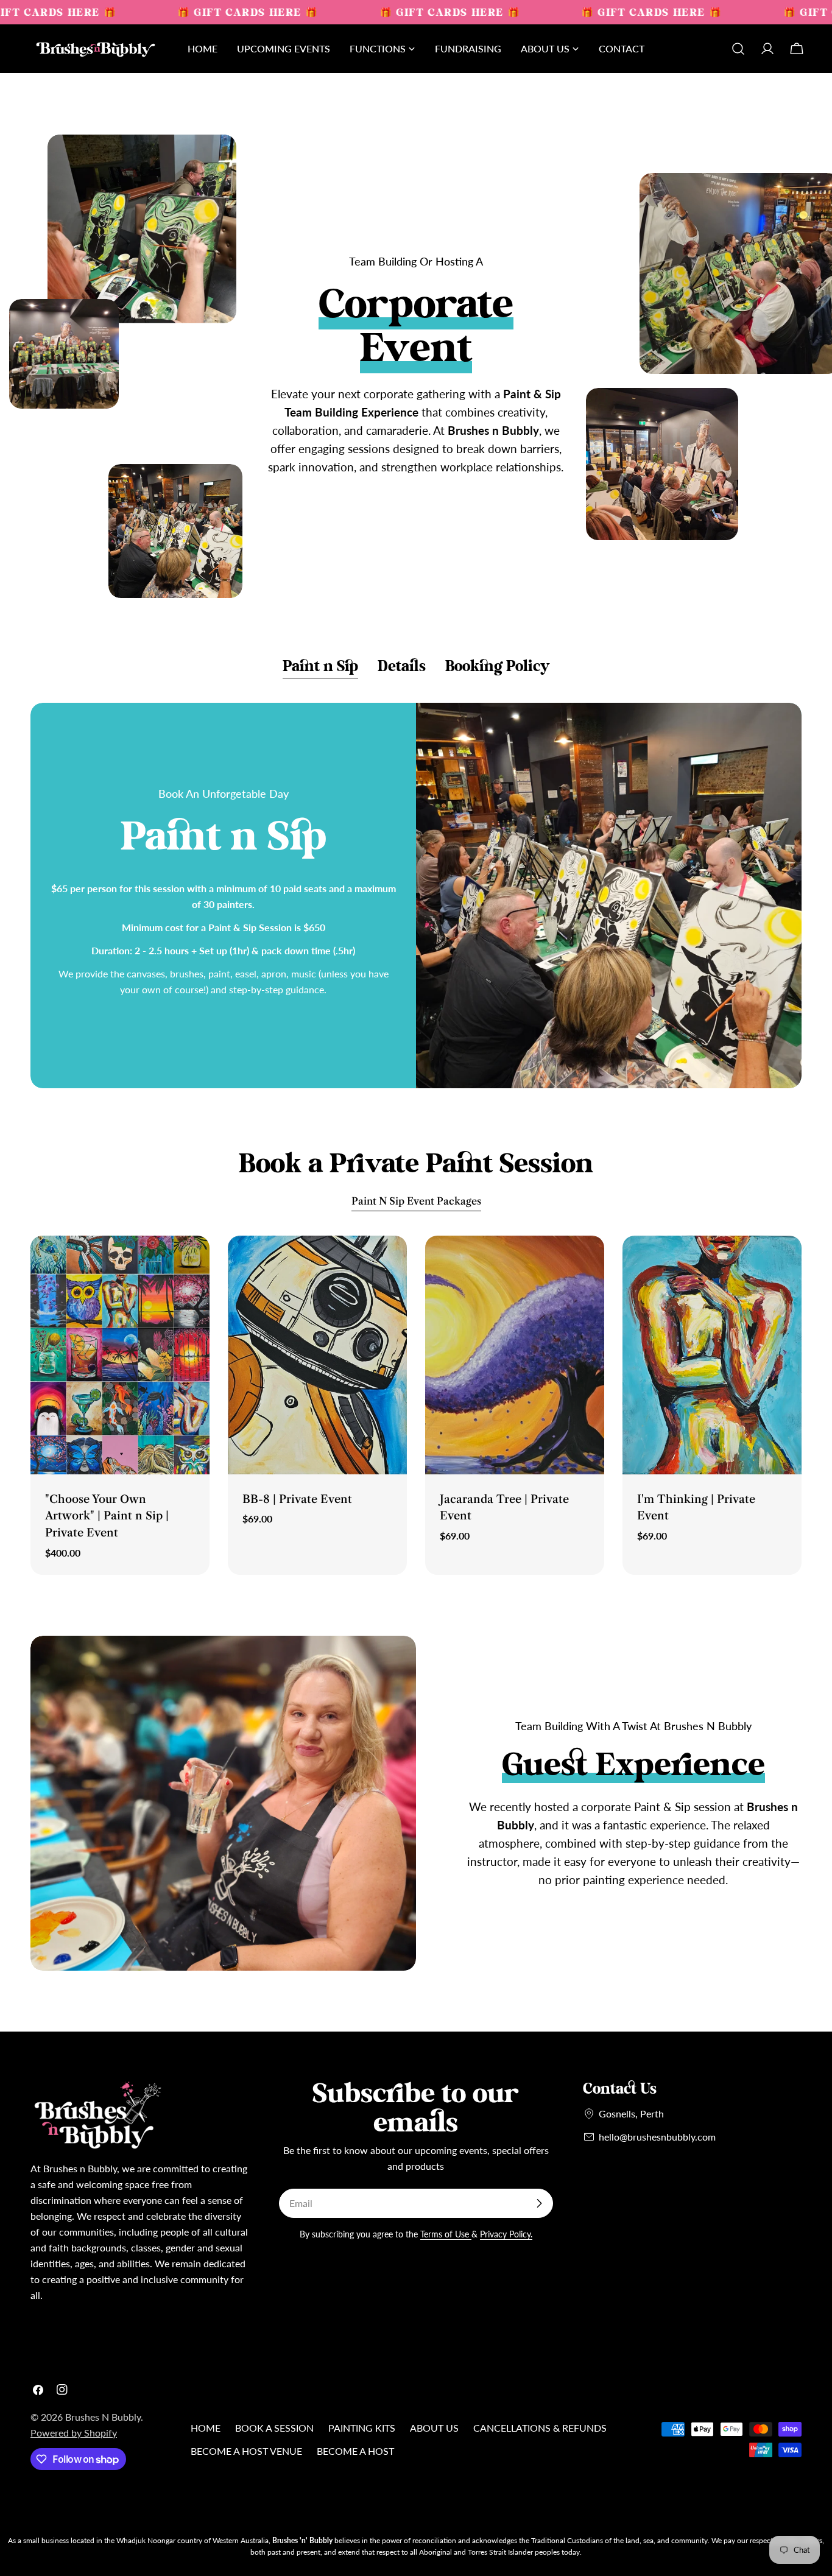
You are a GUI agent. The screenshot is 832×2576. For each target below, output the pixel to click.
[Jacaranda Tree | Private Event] (515, 1355)
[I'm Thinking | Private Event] (712, 1355)
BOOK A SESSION (274, 2428)
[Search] (738, 49)
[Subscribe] (539, 2203)
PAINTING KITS (362, 2428)
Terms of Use (446, 2234)
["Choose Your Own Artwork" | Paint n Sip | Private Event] (120, 1355)
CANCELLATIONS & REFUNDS (540, 2428)
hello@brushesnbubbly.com (657, 2137)
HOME (206, 2428)
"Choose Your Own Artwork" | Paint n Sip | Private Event (107, 1516)
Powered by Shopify (74, 2433)
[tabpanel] (416, 896)
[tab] (320, 667)
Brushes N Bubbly (103, 2417)
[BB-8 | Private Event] (317, 1355)
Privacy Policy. (506, 2234)
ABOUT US (434, 2428)
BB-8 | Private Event (297, 1499)
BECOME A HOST (355, 2451)
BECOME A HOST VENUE (246, 2451)
